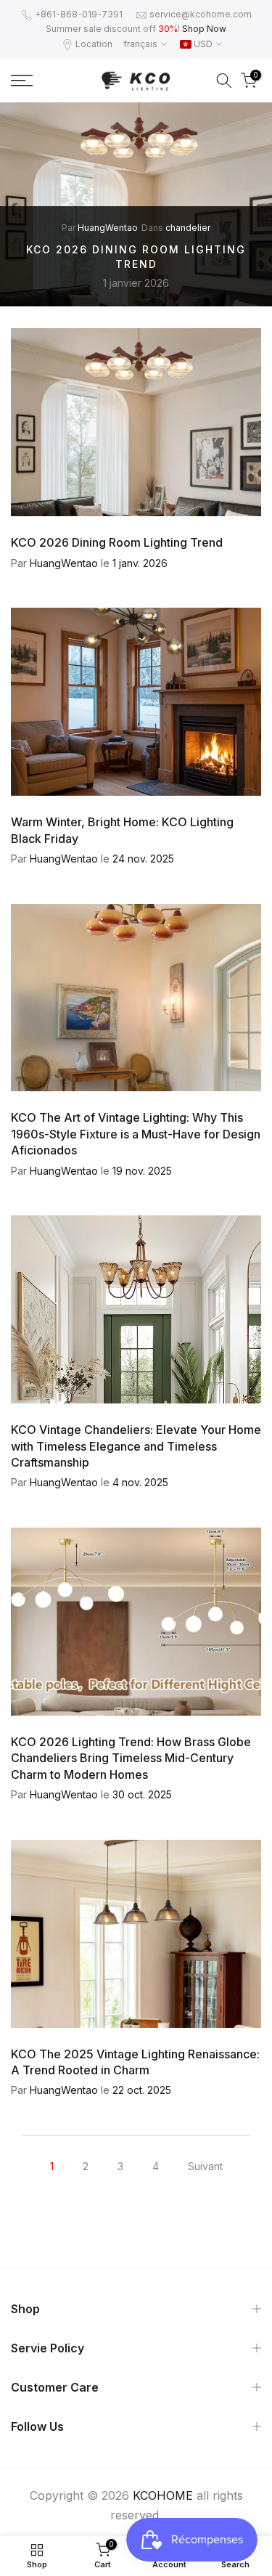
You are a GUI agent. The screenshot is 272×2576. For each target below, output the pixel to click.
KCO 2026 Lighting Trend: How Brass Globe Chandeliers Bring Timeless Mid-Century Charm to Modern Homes (131, 1758)
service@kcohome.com (201, 14)
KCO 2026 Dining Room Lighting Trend (117, 542)
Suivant (205, 2166)
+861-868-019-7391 (79, 14)
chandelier (188, 228)
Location (94, 44)
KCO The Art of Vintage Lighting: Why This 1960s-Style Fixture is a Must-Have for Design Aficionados (136, 1134)
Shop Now (204, 29)
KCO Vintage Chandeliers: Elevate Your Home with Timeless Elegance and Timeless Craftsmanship (136, 1446)
